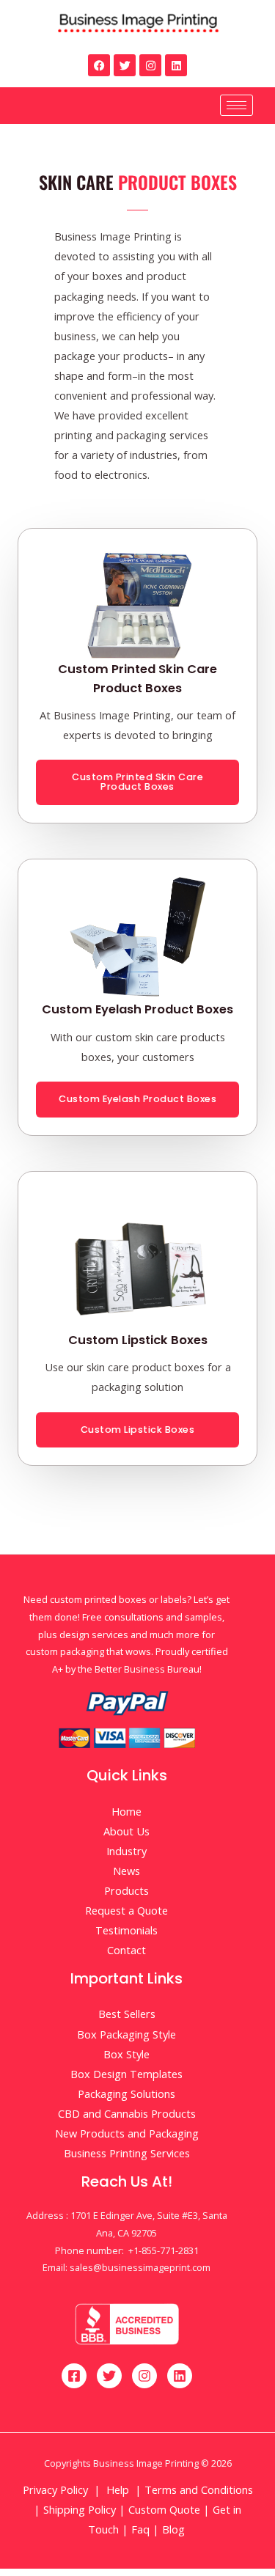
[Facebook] (99, 65)
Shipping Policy (80, 2509)
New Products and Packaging (127, 2133)
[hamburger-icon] (236, 105)
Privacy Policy (55, 2489)
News (126, 1871)
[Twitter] (125, 65)
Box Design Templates (126, 2074)
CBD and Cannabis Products (127, 2113)
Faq (140, 2529)
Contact (126, 1950)
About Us (126, 1831)
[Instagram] (150, 65)
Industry (126, 1851)
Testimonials (126, 1930)
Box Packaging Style (126, 2034)
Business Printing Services (127, 2153)
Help (118, 2489)
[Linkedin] (176, 65)
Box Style (126, 2054)
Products (126, 1890)
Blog (175, 2529)
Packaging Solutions (126, 2094)
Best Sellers (127, 2014)
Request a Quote (126, 1910)
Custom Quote (164, 2509)
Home (126, 1811)
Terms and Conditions (199, 2489)
